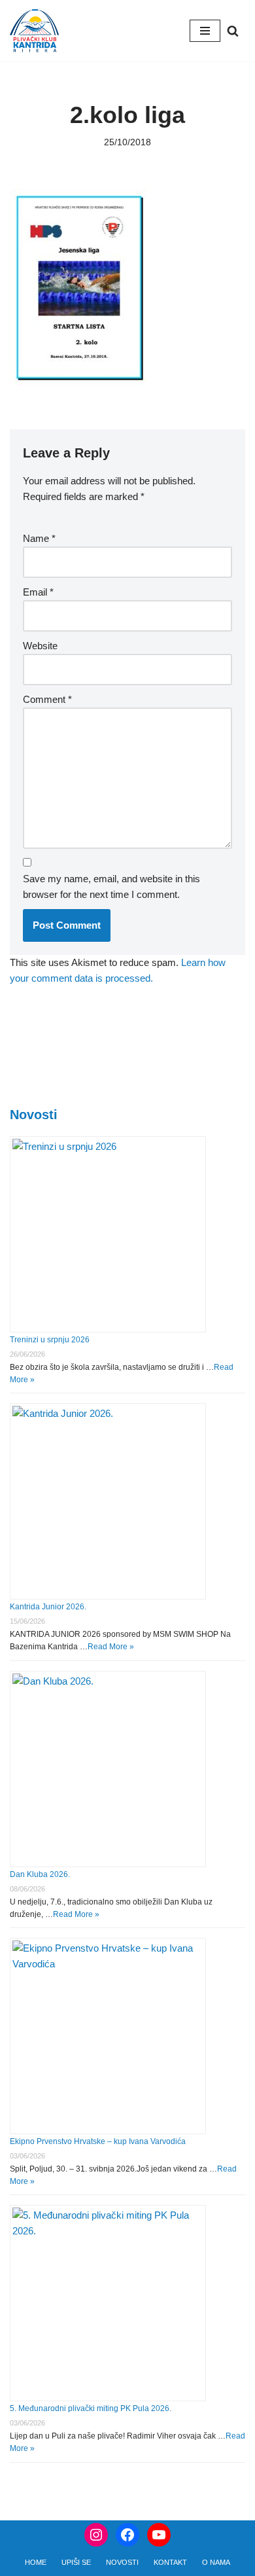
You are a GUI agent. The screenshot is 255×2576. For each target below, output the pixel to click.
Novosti (34, 1115)
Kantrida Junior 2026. (48, 1607)
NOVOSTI (122, 2562)
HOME (36, 2562)
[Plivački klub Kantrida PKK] (34, 31)
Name (39, 538)
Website (40, 646)
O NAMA (216, 2562)
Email (38, 592)
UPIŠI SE (76, 2562)
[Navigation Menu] (205, 31)
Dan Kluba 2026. (40, 1874)
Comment (47, 699)
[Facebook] (127, 2535)
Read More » (111, 1647)
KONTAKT (170, 2562)
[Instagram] (96, 2535)
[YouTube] (159, 2535)
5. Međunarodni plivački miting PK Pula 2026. (91, 2408)
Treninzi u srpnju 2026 (50, 1340)
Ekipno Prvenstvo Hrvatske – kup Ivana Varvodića (98, 2141)
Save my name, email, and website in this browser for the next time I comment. (111, 886)
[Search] (233, 31)
